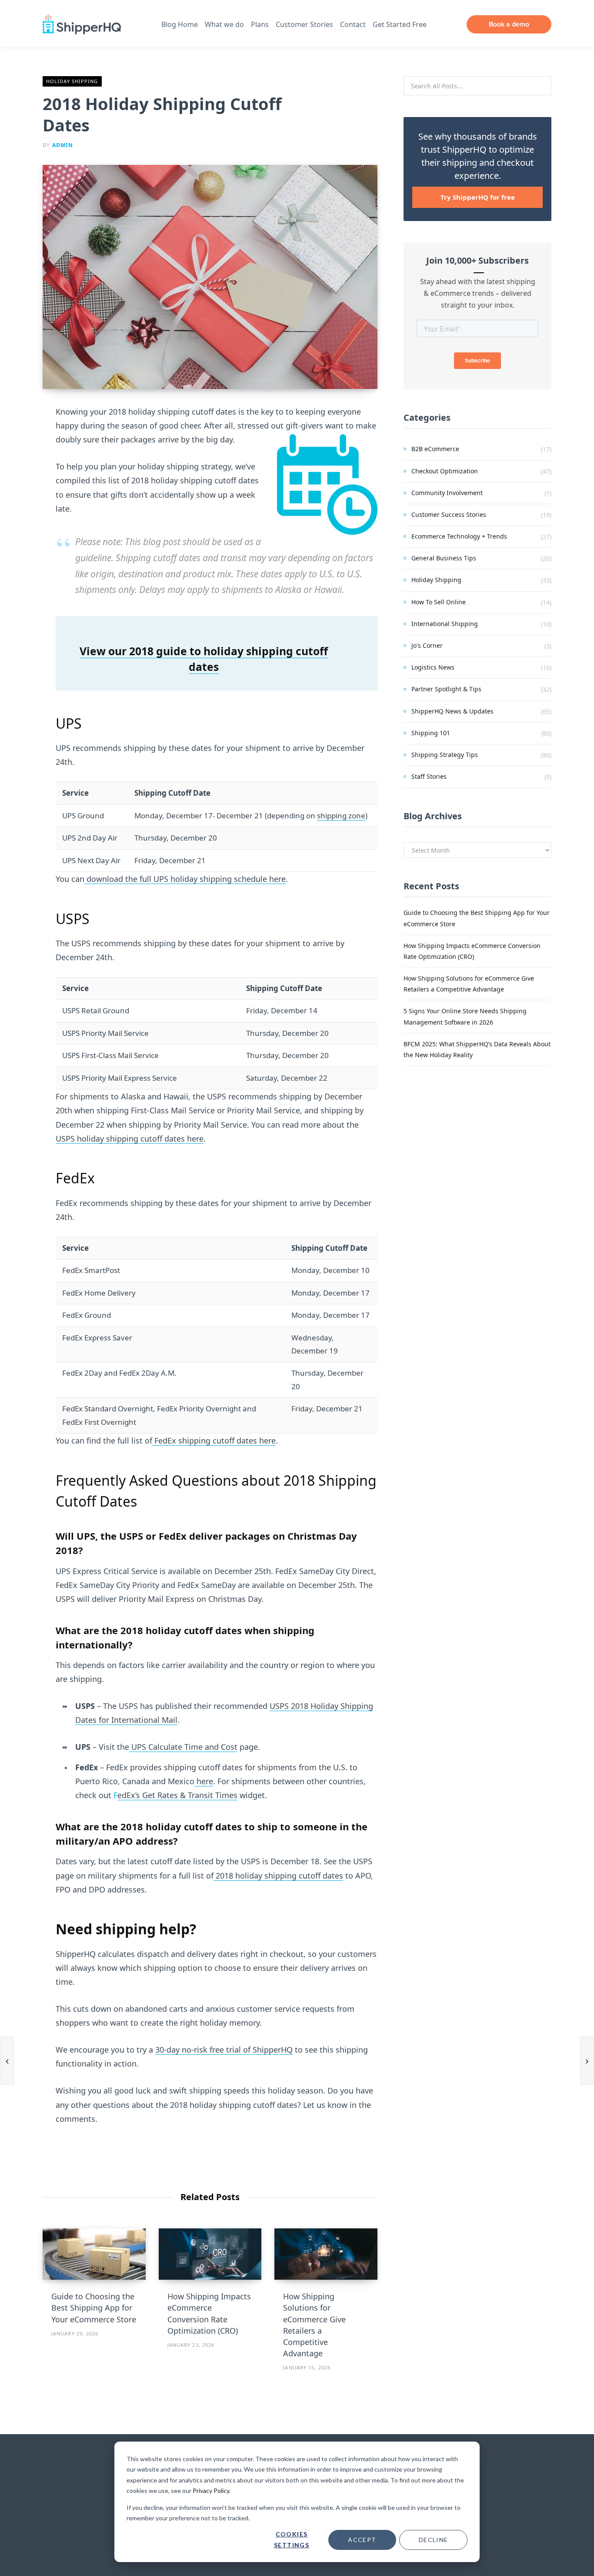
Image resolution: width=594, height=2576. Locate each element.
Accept (362, 2540)
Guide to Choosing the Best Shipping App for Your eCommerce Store (94, 2308)
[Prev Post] (7, 2060)
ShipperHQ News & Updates (452, 711)
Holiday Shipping (72, 81)
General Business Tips (444, 558)
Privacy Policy (211, 2491)
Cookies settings (292, 2539)
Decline (434, 2540)
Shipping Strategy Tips (445, 755)
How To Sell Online (439, 602)
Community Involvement (447, 493)
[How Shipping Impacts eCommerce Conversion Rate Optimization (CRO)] (210, 2254)
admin (63, 145)
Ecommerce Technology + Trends (459, 536)
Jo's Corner (427, 645)
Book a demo (509, 24)
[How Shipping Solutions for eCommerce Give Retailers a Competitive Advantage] (326, 2254)
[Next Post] (587, 2060)
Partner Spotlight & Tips (446, 689)
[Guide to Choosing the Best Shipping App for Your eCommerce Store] (94, 2254)
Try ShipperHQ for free (478, 197)
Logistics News (433, 667)
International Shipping (445, 624)
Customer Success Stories (449, 514)
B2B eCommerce (435, 449)
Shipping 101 (431, 733)
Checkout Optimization (445, 471)
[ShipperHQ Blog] (82, 25)
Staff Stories (429, 776)
